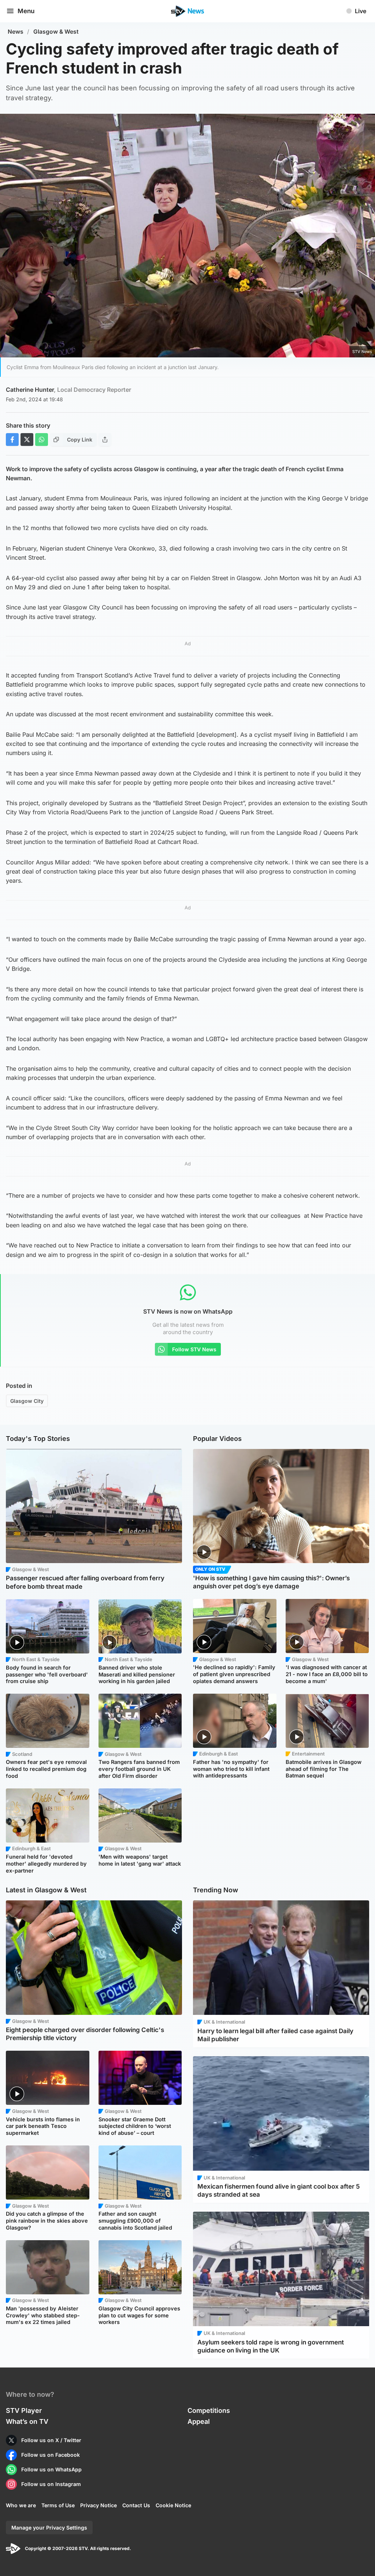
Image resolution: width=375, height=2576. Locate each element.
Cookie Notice (173, 2505)
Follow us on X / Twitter (51, 2440)
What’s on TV (27, 2421)
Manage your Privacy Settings (49, 2528)
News (16, 32)
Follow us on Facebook (51, 2455)
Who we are (21, 2505)
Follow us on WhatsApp (51, 2469)
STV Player (24, 2410)
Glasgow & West (56, 32)
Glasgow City (27, 1401)
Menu (26, 11)
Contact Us (136, 2505)
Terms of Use (58, 2505)
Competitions (209, 2410)
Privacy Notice (99, 2505)
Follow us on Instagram (51, 2484)
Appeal (199, 2421)
